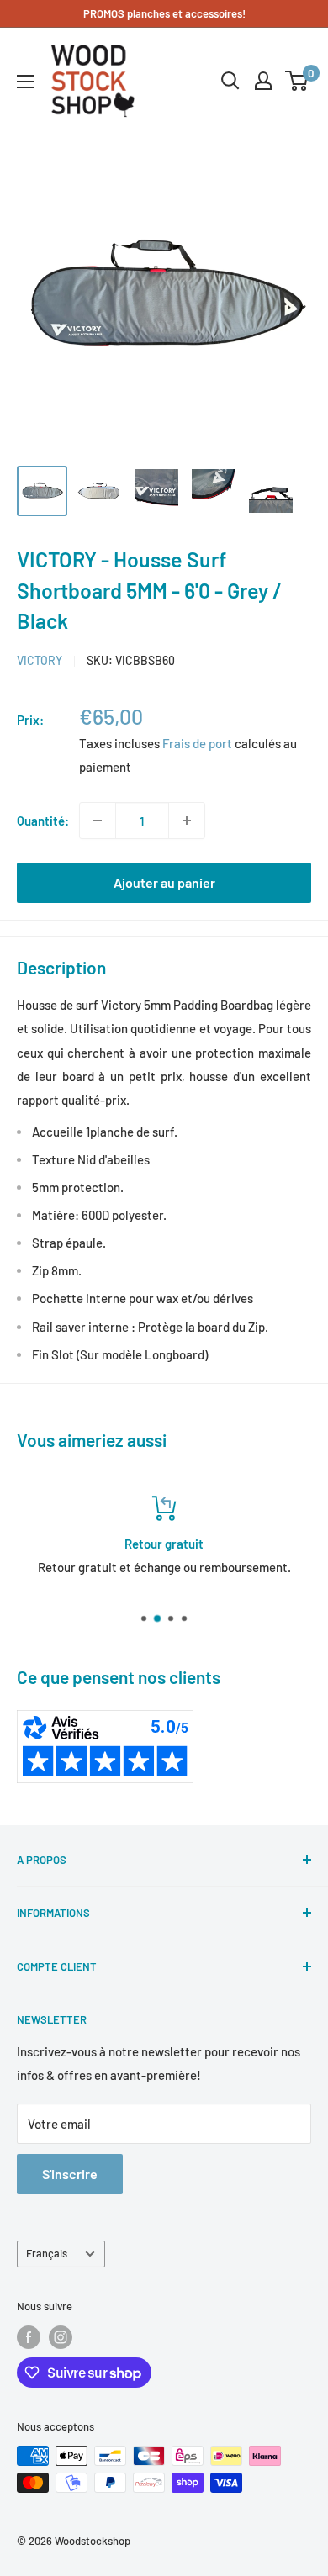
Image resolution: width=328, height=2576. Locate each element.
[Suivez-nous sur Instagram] (61, 2337)
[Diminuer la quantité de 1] (98, 821)
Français (47, 2253)
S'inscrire (70, 2174)
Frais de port (197, 743)
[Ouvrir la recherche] (230, 81)
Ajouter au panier (164, 882)
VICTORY (40, 660)
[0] (297, 81)
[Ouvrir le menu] (25, 82)
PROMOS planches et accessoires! (164, 13)
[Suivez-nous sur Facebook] (29, 2337)
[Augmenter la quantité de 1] (187, 821)
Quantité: (43, 821)
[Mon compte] (263, 81)
